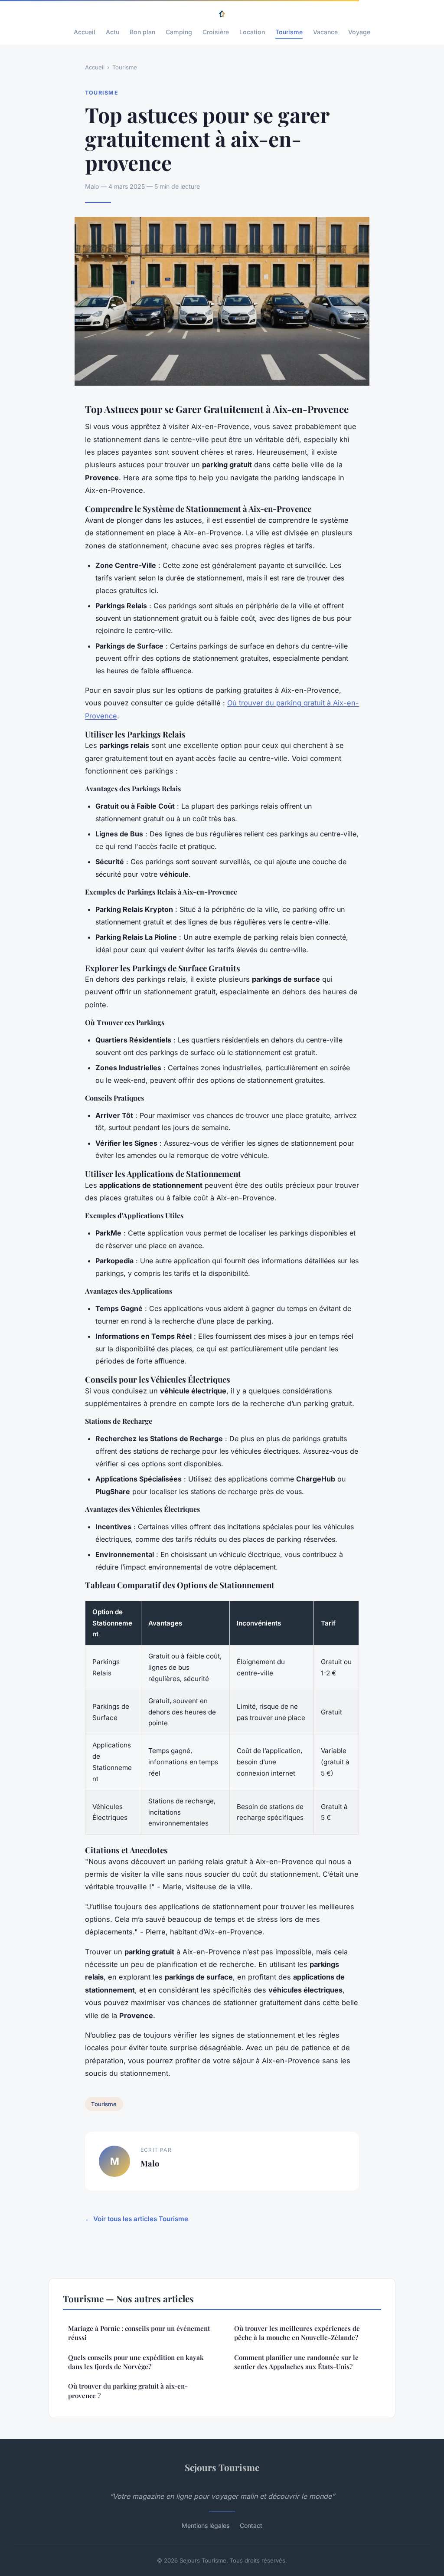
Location (252, 32)
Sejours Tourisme (222, 2467)
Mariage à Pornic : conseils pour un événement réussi (139, 2333)
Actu (113, 32)
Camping (179, 32)
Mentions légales (206, 2525)
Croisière (216, 32)
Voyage (359, 32)
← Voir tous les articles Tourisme (137, 2219)
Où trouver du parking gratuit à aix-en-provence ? (128, 2391)
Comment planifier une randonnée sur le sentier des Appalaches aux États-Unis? (296, 2362)
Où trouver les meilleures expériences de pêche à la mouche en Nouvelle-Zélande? (297, 2333)
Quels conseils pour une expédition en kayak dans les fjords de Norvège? (136, 2362)
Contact (251, 2525)
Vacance (325, 32)
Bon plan (142, 32)
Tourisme (289, 32)
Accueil (85, 32)
